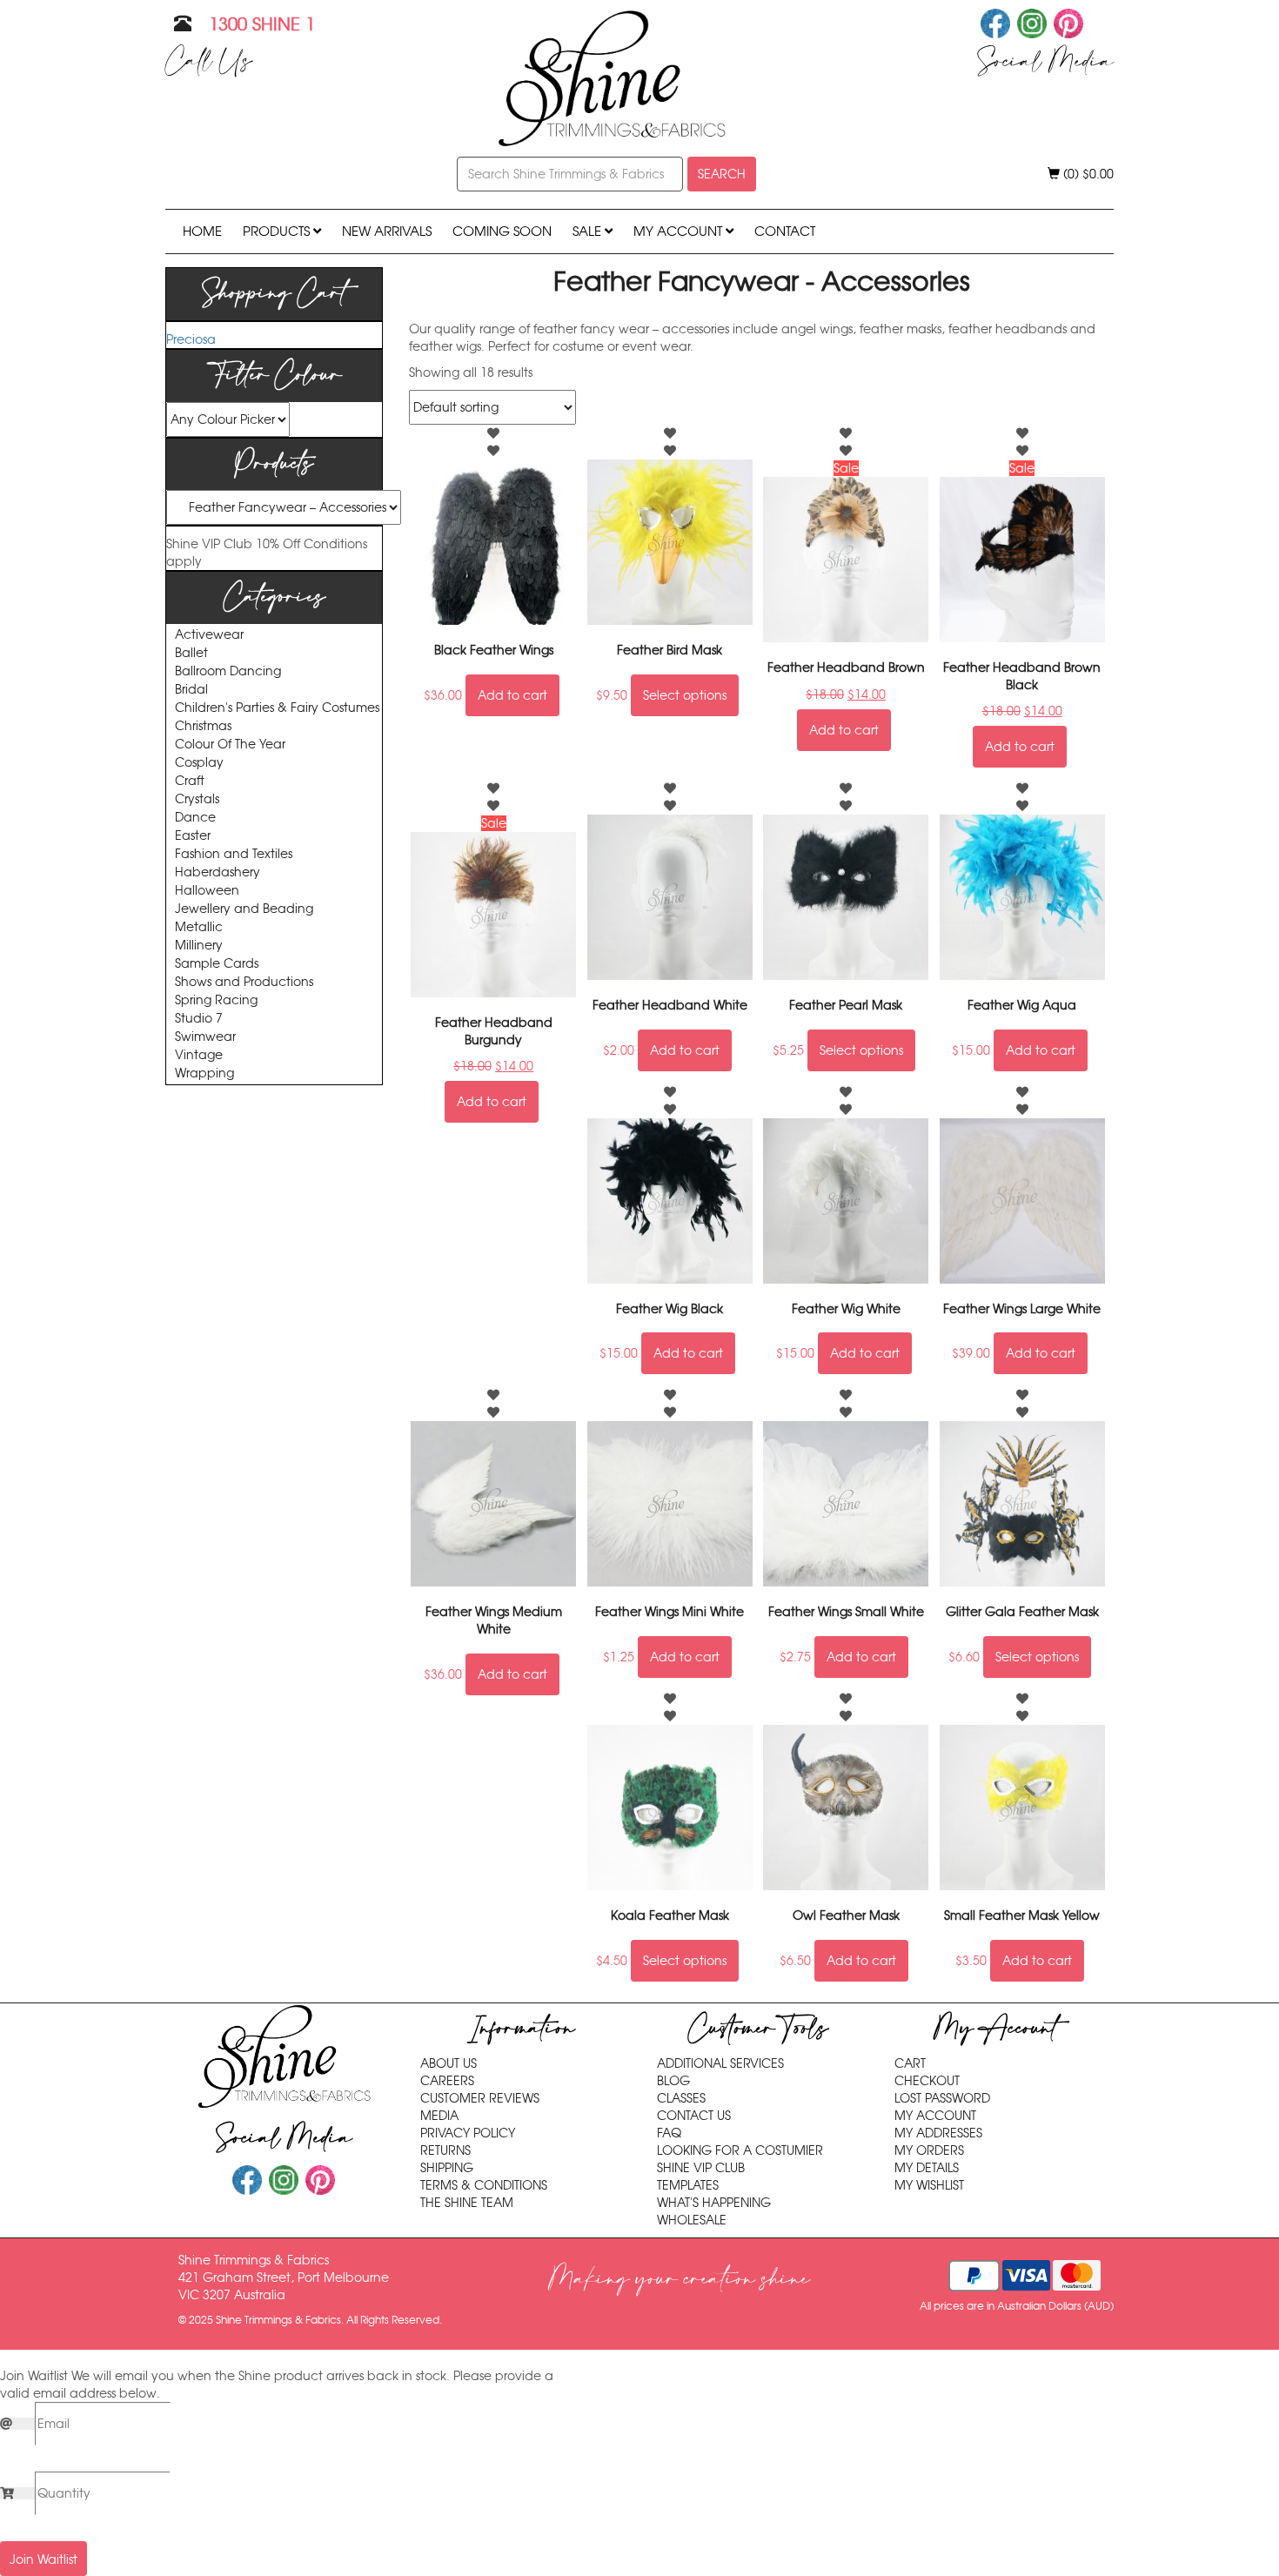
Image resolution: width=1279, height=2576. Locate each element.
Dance (195, 818)
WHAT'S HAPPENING (714, 2203)
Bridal (191, 690)
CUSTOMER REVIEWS (480, 2098)
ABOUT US (449, 2063)
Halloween (207, 891)
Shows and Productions (244, 982)
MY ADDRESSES (938, 2133)
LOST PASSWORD (942, 2098)
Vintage (199, 1055)
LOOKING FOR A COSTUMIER (740, 2150)
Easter (193, 836)
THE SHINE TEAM (467, 2203)
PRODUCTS (278, 231)
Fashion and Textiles (234, 854)
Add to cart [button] (512, 695)
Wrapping (204, 1073)
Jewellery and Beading (244, 909)
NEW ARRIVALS (387, 231)
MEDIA (439, 2116)
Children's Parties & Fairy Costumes (277, 708)
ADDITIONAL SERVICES (720, 2063)
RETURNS (445, 2150)
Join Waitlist (44, 2559)
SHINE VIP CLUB (701, 2168)
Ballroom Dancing (228, 671)
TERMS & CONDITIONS (484, 2185)
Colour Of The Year (230, 745)
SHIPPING (447, 2168)
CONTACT (785, 231)
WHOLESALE (692, 2220)
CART (910, 2063)
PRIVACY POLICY (468, 2133)
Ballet (191, 653)
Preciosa (191, 339)
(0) (1087, 174)
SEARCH (722, 174)
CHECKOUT (927, 2081)
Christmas (203, 726)
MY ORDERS (929, 2150)
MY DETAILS (927, 2168)
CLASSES (681, 2098)
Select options (685, 695)
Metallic (199, 927)
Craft (190, 781)
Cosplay (199, 763)
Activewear (209, 635)
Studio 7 (199, 1019)
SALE (589, 231)
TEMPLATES (688, 2185)
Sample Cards (217, 964)
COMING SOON (502, 231)
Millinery (199, 946)
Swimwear (205, 1037)
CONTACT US (694, 2116)
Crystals (197, 799)
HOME (202, 231)
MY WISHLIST (929, 2185)
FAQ (669, 2133)
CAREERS (447, 2081)
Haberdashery (218, 872)
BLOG (673, 2081)
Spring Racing (216, 1000)
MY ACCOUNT (680, 231)
